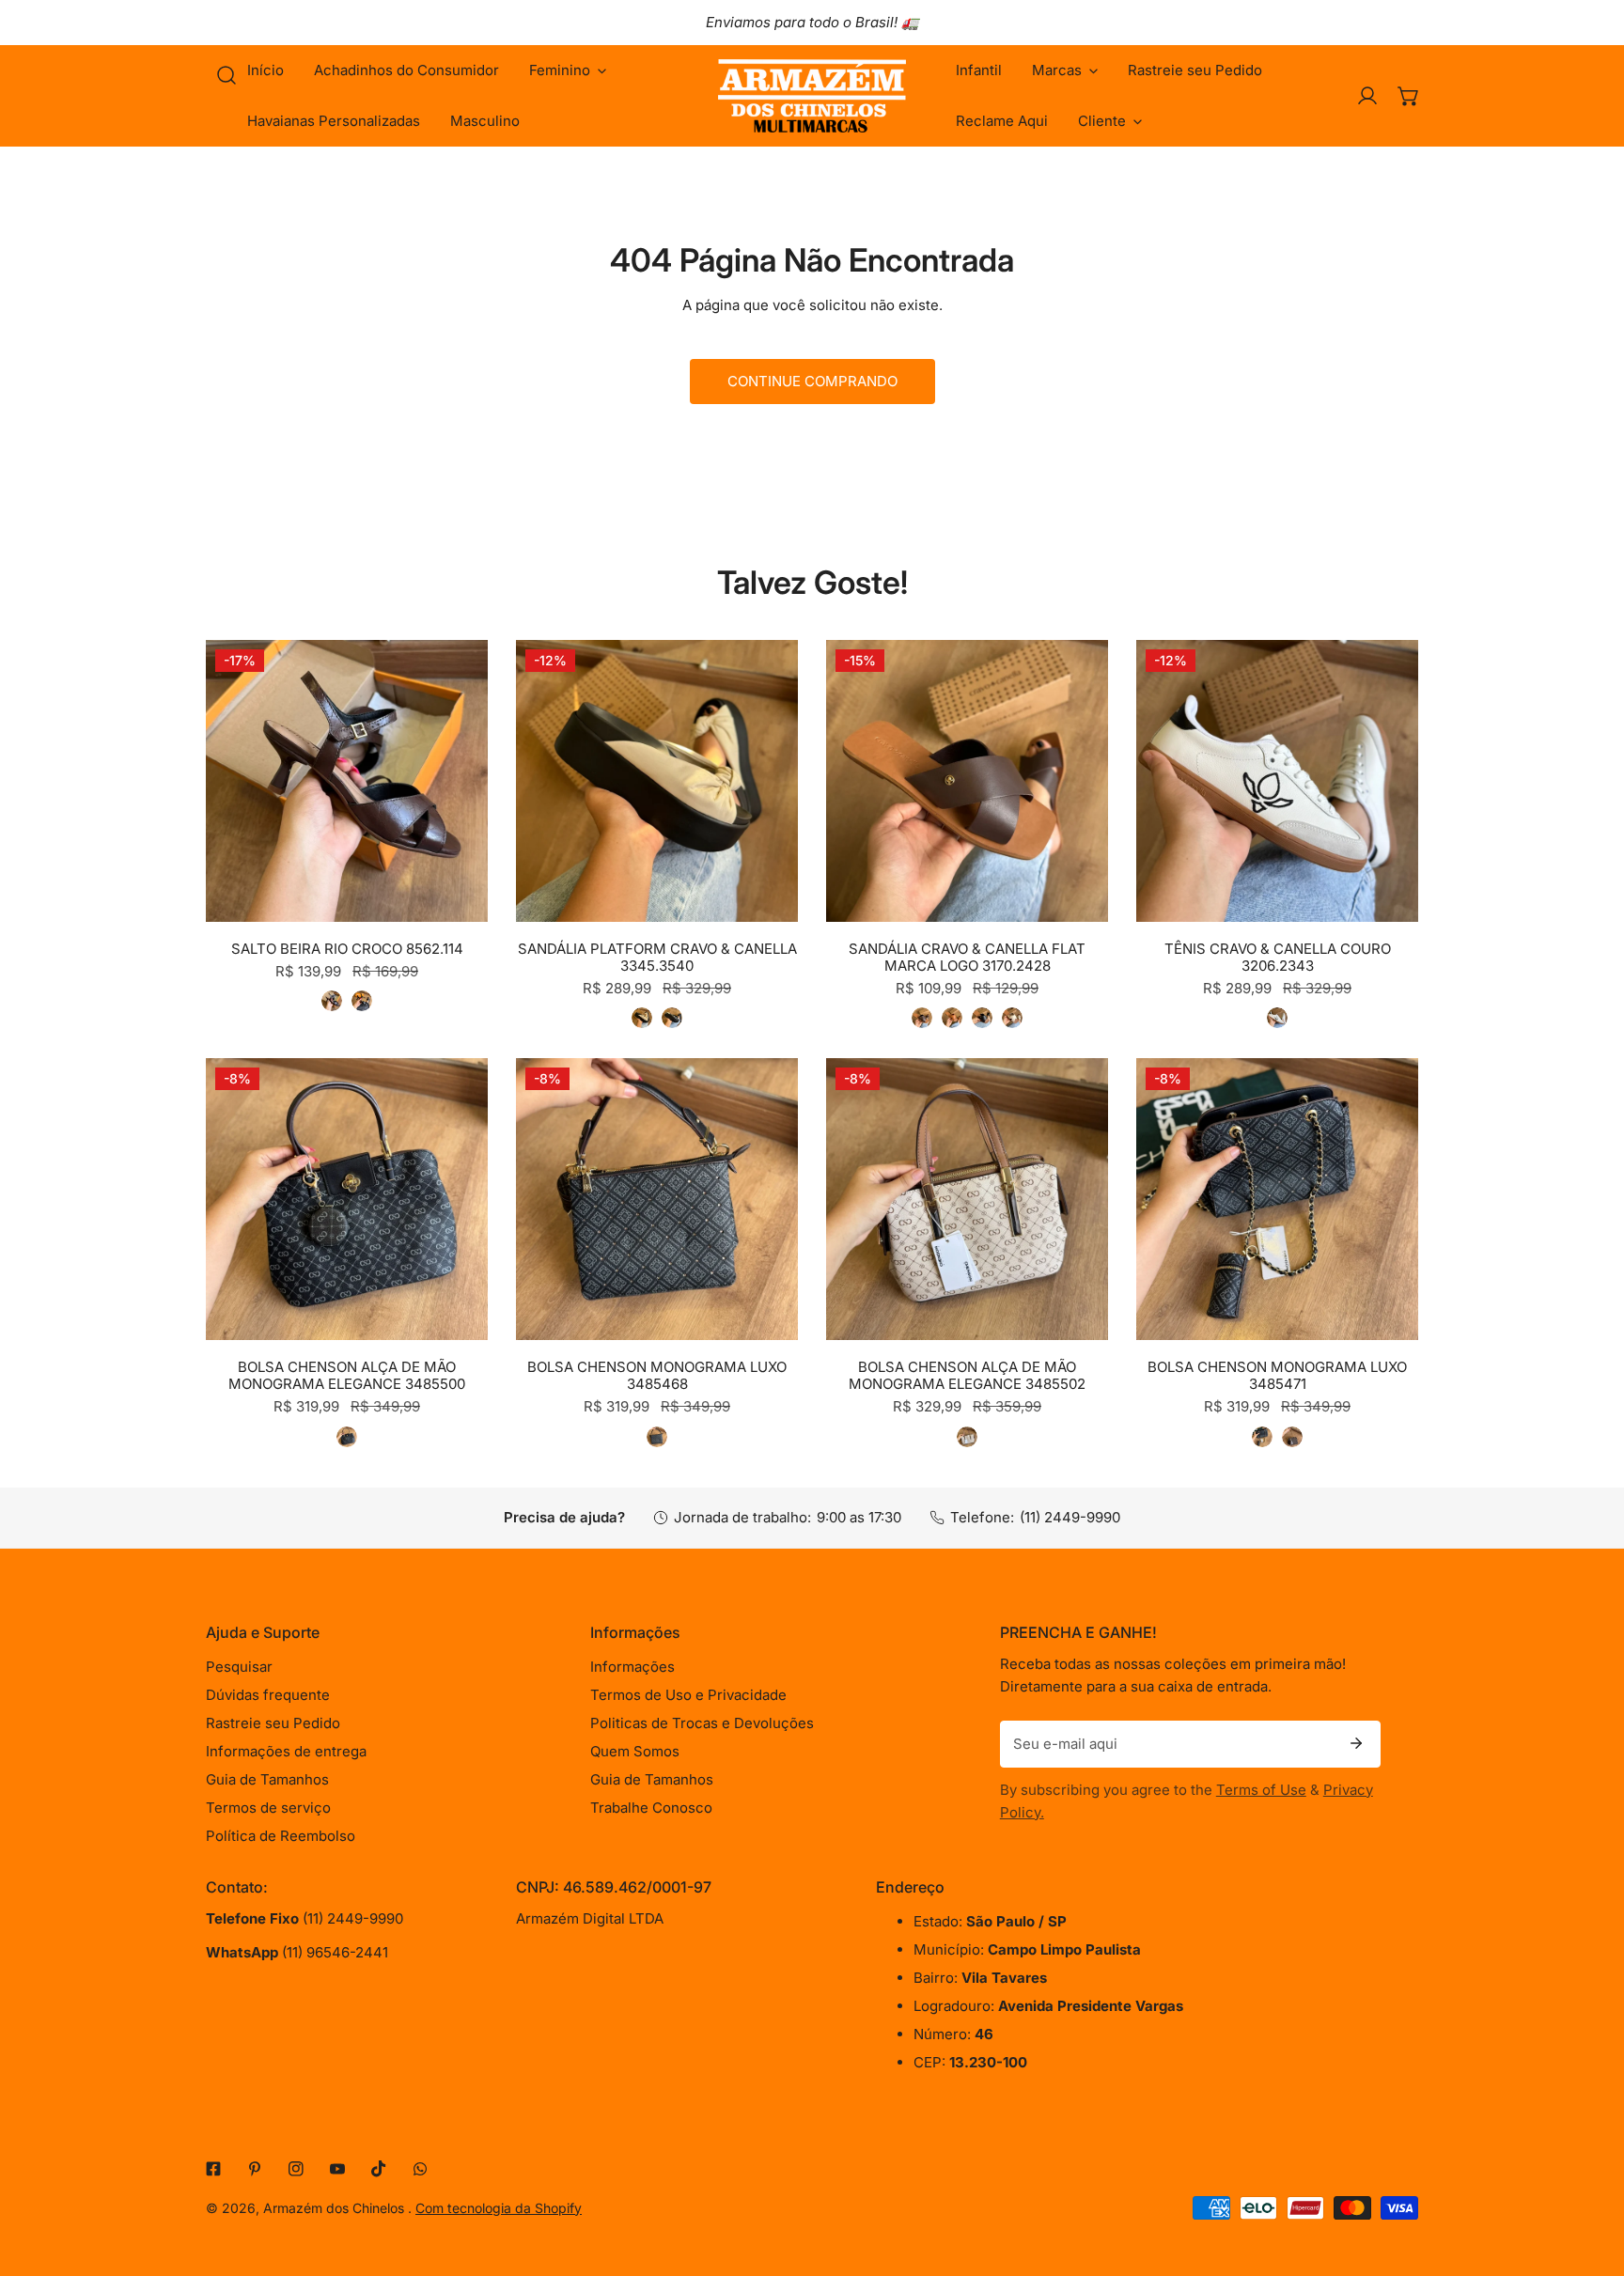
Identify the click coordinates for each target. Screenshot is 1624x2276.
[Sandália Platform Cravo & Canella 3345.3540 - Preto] (672, 1018)
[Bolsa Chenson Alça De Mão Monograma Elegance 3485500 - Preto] (347, 1437)
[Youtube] (337, 2169)
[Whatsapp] (420, 2169)
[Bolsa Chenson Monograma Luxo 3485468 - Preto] (657, 1437)
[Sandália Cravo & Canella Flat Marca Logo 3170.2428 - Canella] (952, 1018)
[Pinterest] (255, 2169)
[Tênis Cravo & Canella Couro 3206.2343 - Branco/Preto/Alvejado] (1277, 1018)
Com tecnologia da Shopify (499, 2208)
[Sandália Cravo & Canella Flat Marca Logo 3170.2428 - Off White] (1012, 1018)
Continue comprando (812, 381)
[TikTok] (379, 2169)
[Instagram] (296, 2169)
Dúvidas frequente (268, 1695)
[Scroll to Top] (1590, 2176)
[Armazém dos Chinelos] (812, 96)
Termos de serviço (268, 1808)
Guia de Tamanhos (267, 1779)
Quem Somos (635, 1751)
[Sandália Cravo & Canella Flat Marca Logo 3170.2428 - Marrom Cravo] (922, 1018)
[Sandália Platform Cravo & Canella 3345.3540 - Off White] (642, 1018)
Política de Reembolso (281, 1836)
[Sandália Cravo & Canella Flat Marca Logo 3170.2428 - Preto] (982, 1018)
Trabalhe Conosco (651, 1808)
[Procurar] (226, 75)
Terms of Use (1261, 1790)
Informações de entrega (286, 1751)
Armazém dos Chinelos (336, 2208)
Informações (632, 1667)
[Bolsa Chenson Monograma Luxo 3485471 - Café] (1292, 1437)
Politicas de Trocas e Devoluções (702, 1723)
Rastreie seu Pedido (273, 1723)
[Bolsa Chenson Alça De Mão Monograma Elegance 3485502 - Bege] (967, 1437)
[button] (568, 70)
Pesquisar (239, 1667)
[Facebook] (213, 2169)
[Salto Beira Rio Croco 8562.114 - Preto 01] (362, 1001)
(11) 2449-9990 (1070, 1517)
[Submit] (1356, 1743)
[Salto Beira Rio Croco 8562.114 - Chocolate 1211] (332, 1001)
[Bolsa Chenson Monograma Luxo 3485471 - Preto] (1262, 1437)
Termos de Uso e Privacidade (688, 1695)
